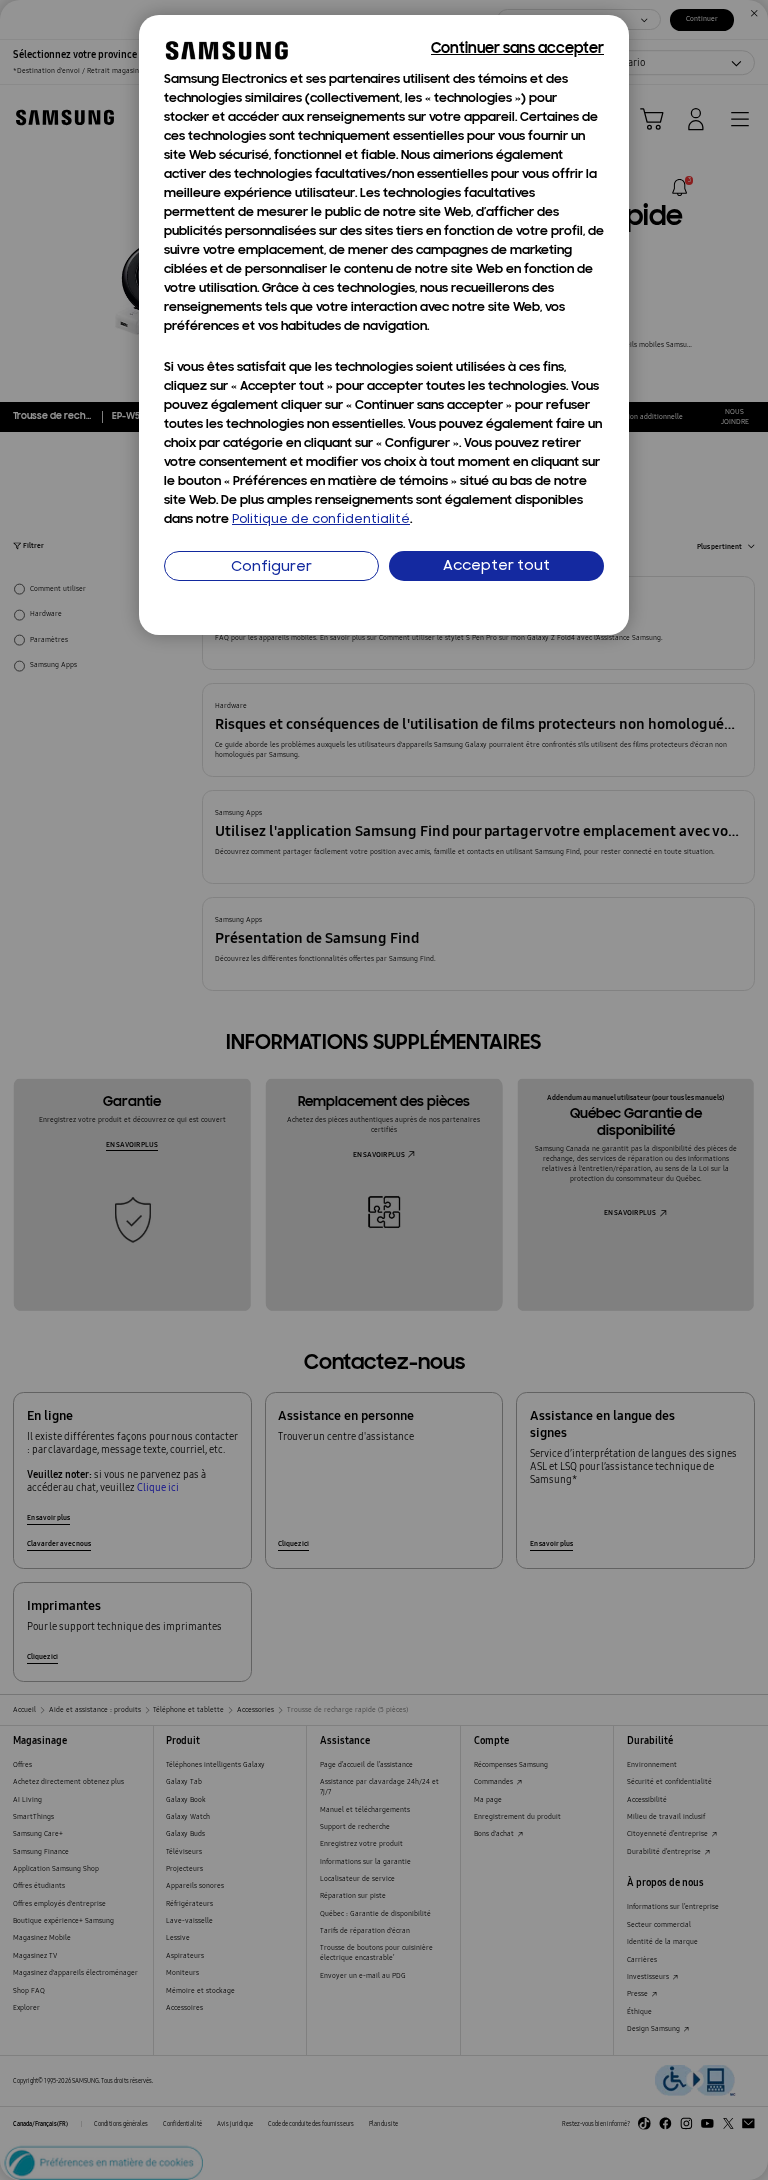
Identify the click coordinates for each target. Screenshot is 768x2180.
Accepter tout (496, 566)
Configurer (271, 567)
